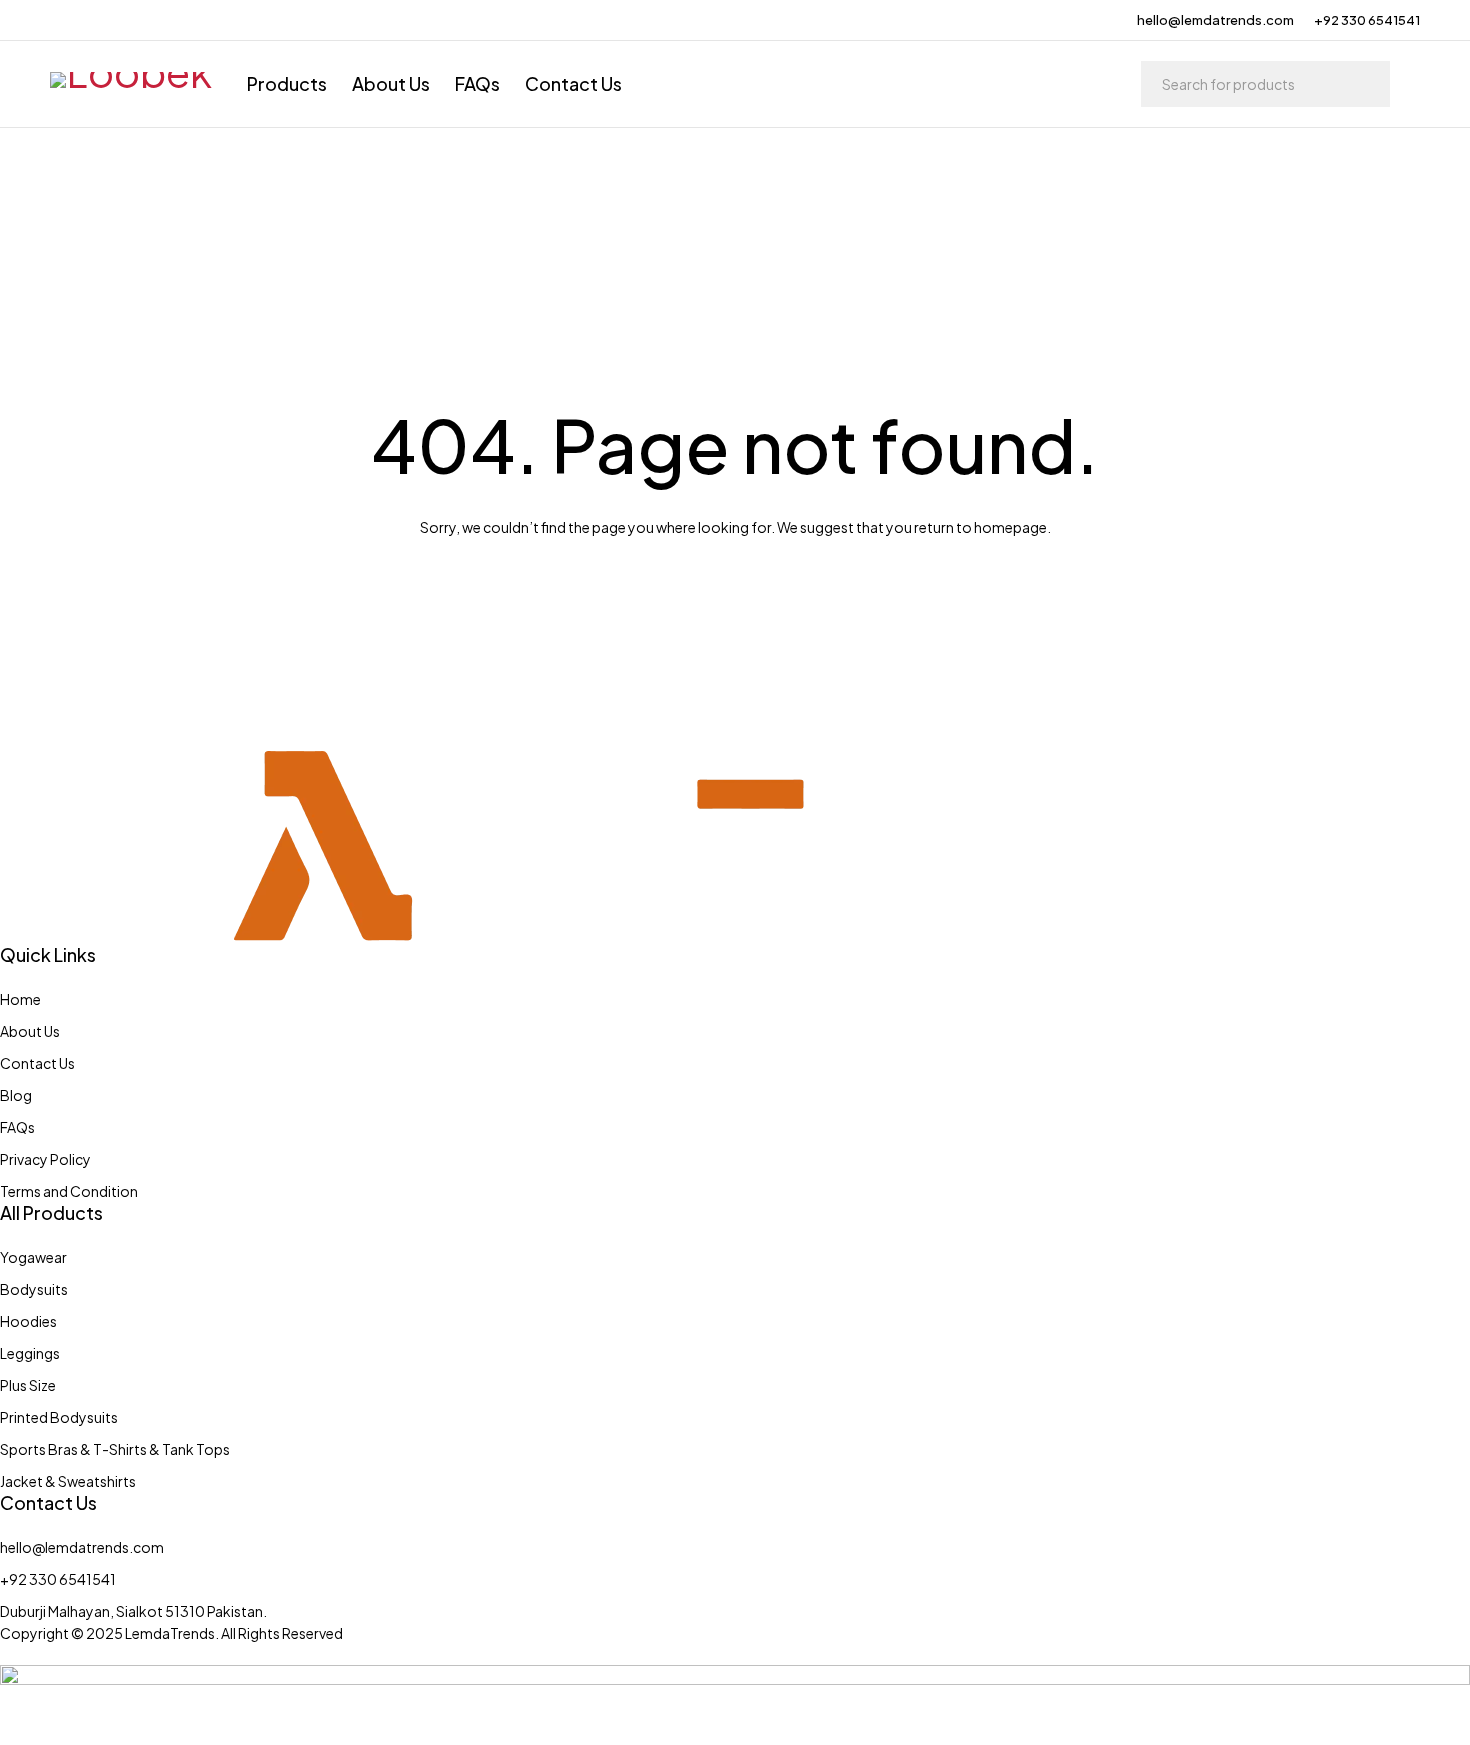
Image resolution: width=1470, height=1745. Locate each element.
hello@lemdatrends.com (1215, 20)
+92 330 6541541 (1367, 20)
